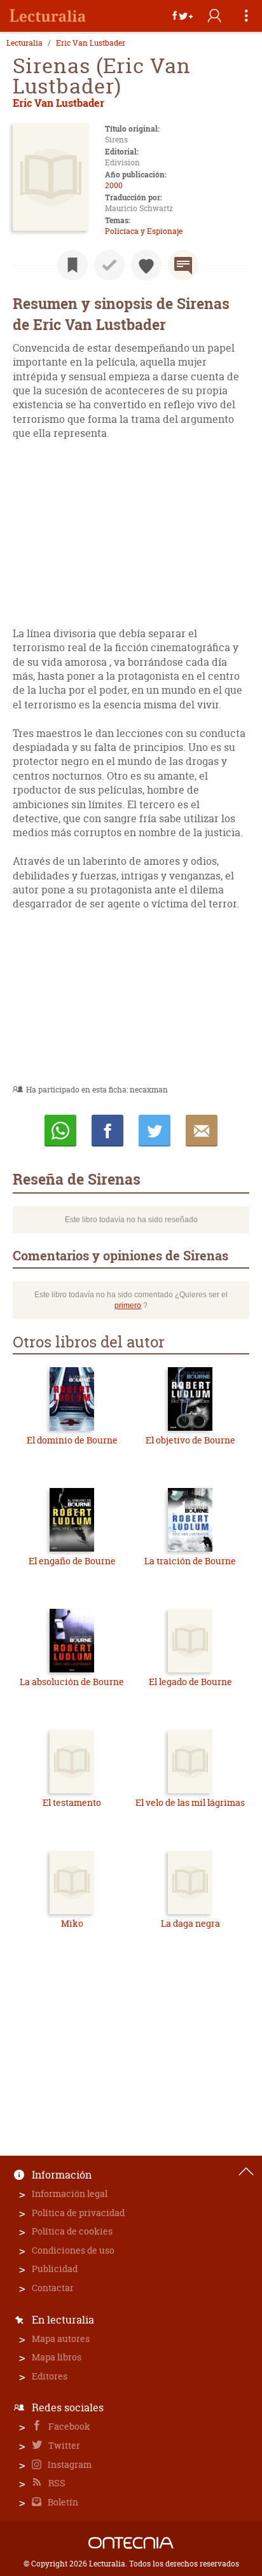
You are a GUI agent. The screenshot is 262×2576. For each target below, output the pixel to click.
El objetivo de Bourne (190, 1440)
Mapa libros (57, 2357)
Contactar (53, 2288)
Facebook (68, 2426)
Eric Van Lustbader (91, 43)
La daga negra (190, 1923)
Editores (50, 2376)
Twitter (63, 2445)
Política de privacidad (78, 2213)
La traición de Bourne (190, 1561)
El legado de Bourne (190, 1682)
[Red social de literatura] (48, 16)
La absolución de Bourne (72, 1682)
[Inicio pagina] (246, 2172)
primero (128, 1305)
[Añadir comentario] (183, 265)
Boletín (62, 2502)
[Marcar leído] (109, 265)
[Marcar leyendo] (72, 265)
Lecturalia (24, 43)
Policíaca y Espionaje (144, 231)
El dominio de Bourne (72, 1440)
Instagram (69, 2464)
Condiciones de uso (73, 2250)
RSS (56, 2483)
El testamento (72, 1802)
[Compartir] (183, 16)
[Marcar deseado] (146, 265)
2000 (114, 185)
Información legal (70, 2194)
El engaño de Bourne (72, 1561)
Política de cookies (72, 2231)
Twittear (155, 1131)
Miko (72, 1923)
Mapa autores (61, 2338)
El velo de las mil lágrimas (190, 1802)
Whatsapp (60, 1131)
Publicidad (55, 2269)
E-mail (202, 1131)
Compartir (107, 1131)
